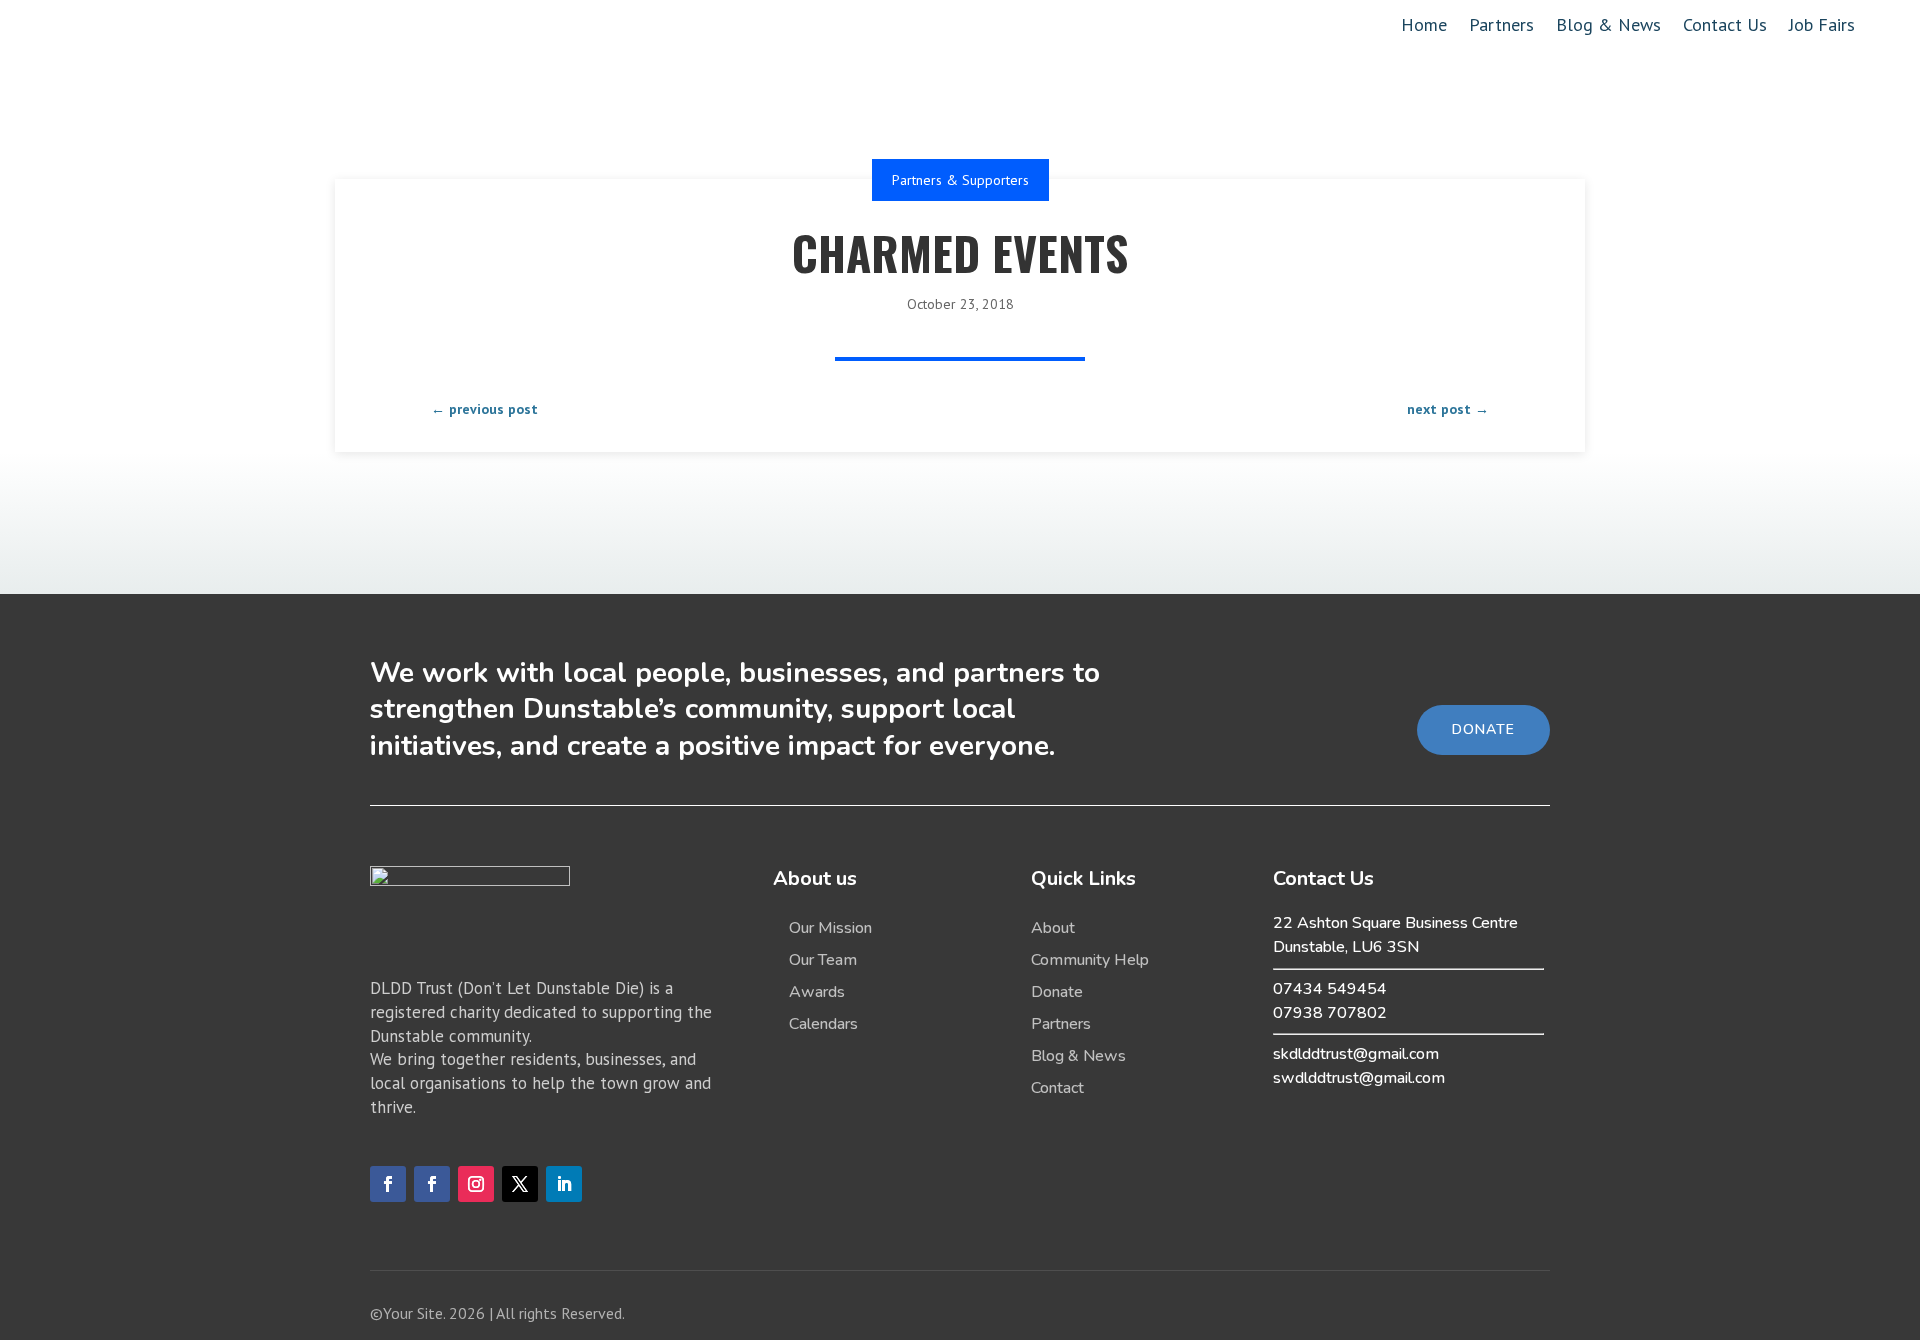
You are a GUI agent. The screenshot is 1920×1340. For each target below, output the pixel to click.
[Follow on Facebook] (388, 1184)
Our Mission (830, 928)
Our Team (823, 960)
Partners (1501, 27)
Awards (817, 992)
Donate (1057, 992)
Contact (1057, 1088)
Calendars (823, 1024)
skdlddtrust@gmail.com (1356, 1054)
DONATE (1483, 729)
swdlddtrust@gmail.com (1359, 1078)
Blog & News (1608, 27)
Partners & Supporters (960, 180)
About (1053, 928)
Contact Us (1725, 27)
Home (1424, 27)
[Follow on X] (520, 1184)
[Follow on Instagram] (476, 1184)
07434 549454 (1330, 989)
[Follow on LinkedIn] (564, 1184)
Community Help (1090, 960)
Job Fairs (1822, 27)
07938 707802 (1330, 1013)
